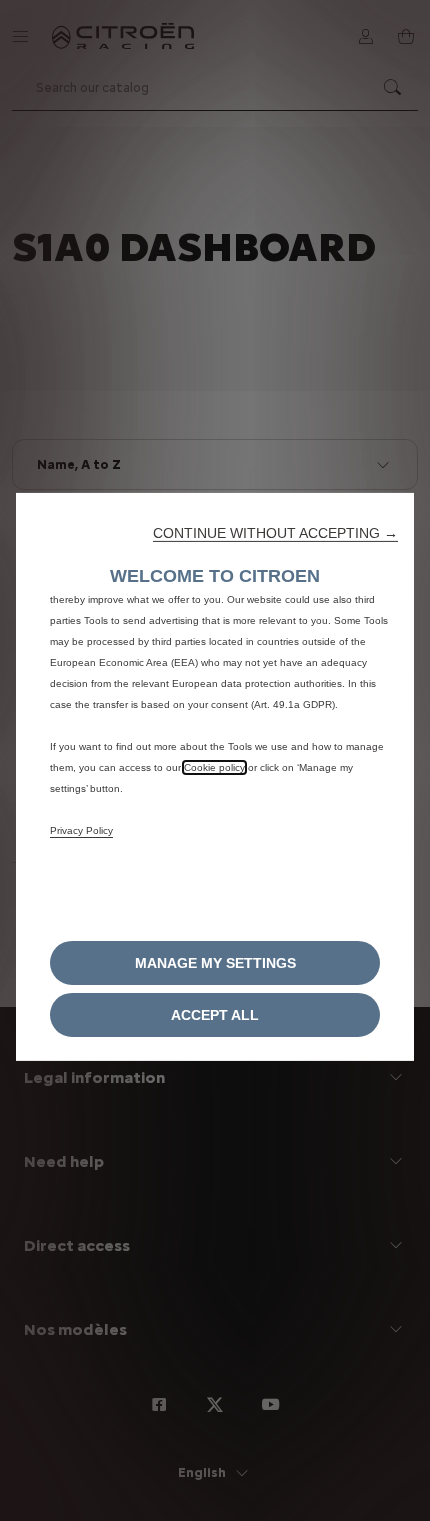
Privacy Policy (81, 829)
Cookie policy (214, 766)
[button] (275, 532)
